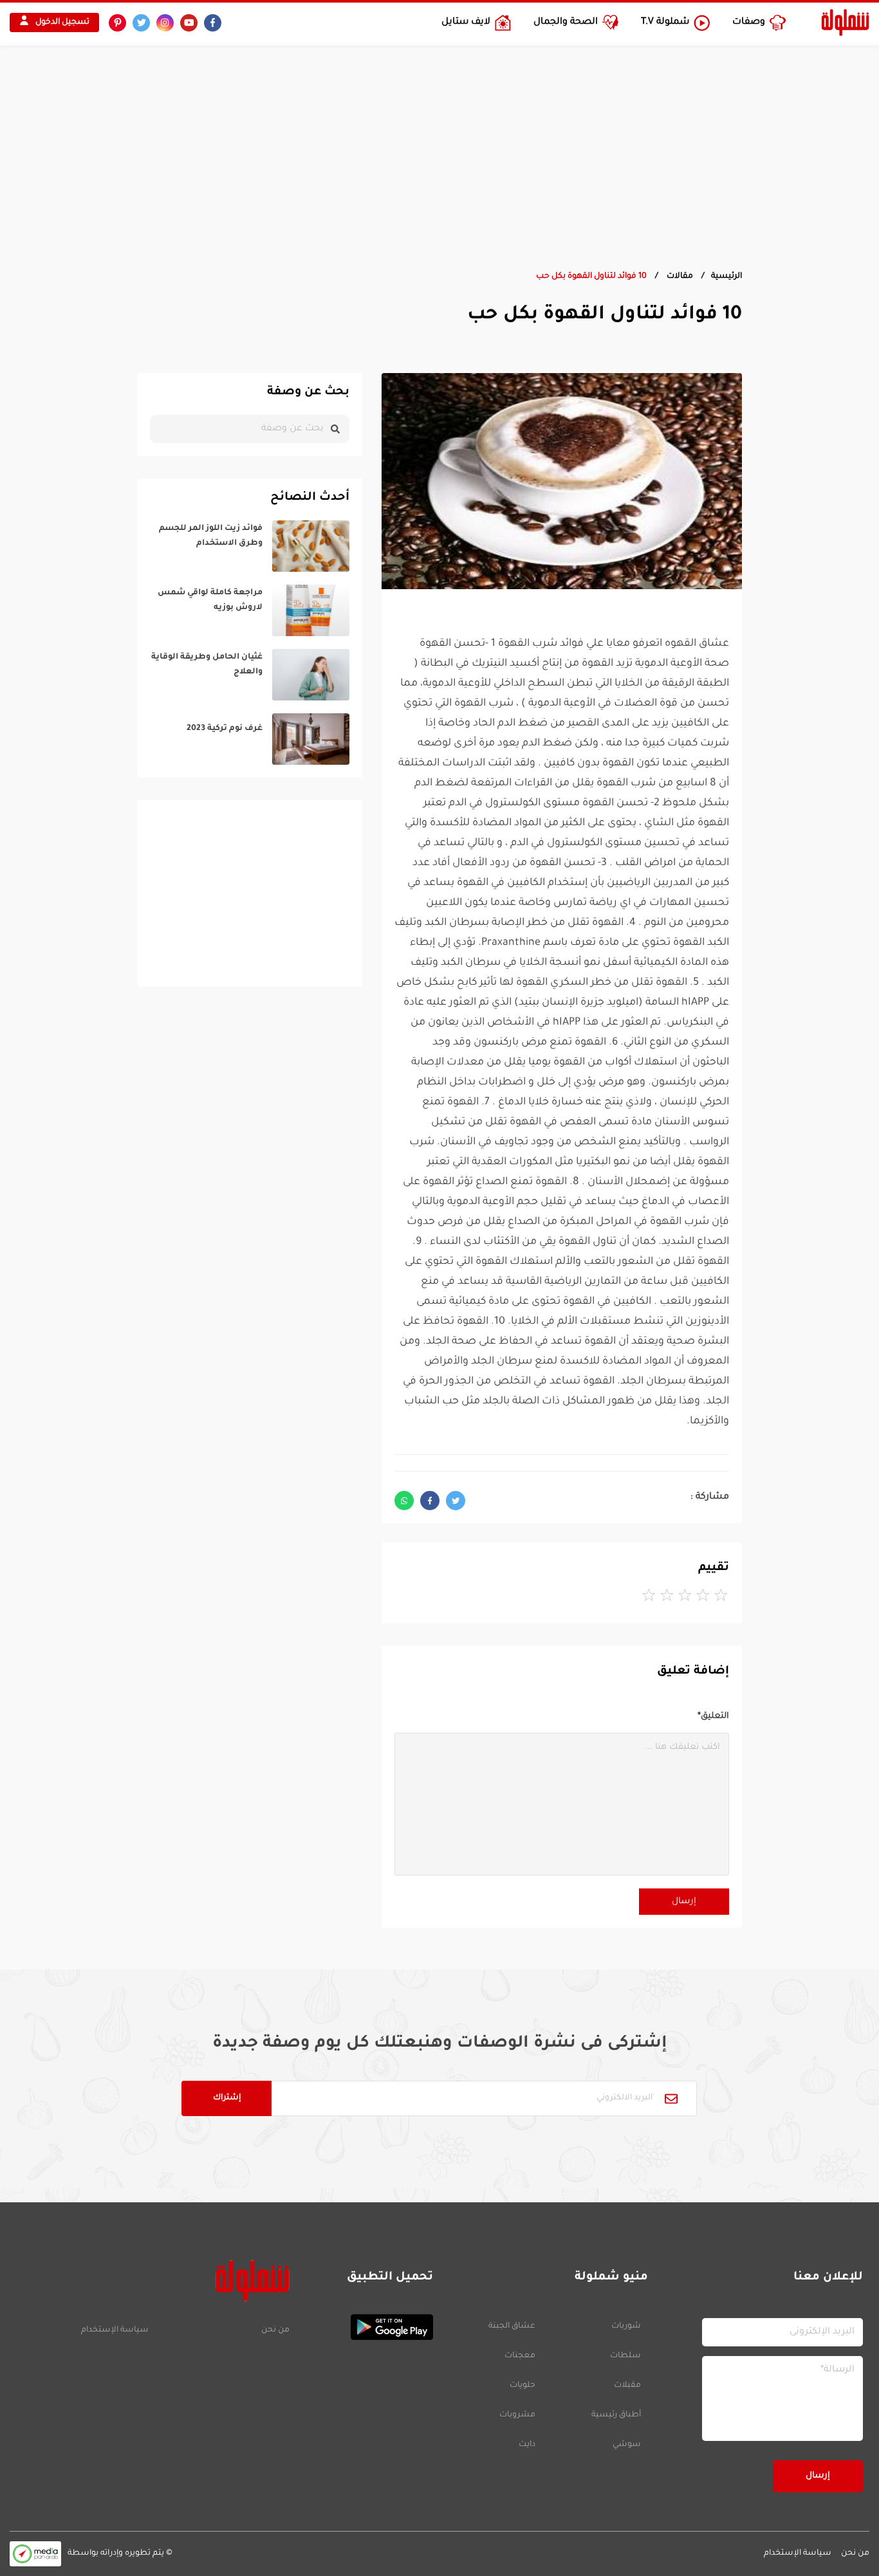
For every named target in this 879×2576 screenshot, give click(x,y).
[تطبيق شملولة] (368, 2327)
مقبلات (627, 2386)
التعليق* (713, 1716)
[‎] (250, 546)
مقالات (679, 277)
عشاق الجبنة (512, 2326)
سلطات (625, 2356)
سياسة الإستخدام (115, 2330)
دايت (527, 2445)
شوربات (626, 2326)
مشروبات (517, 2415)
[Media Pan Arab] (35, 2554)
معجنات (520, 2356)
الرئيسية (726, 277)
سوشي (627, 2445)
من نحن (275, 2330)
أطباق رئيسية (616, 2415)
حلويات (523, 2386)
